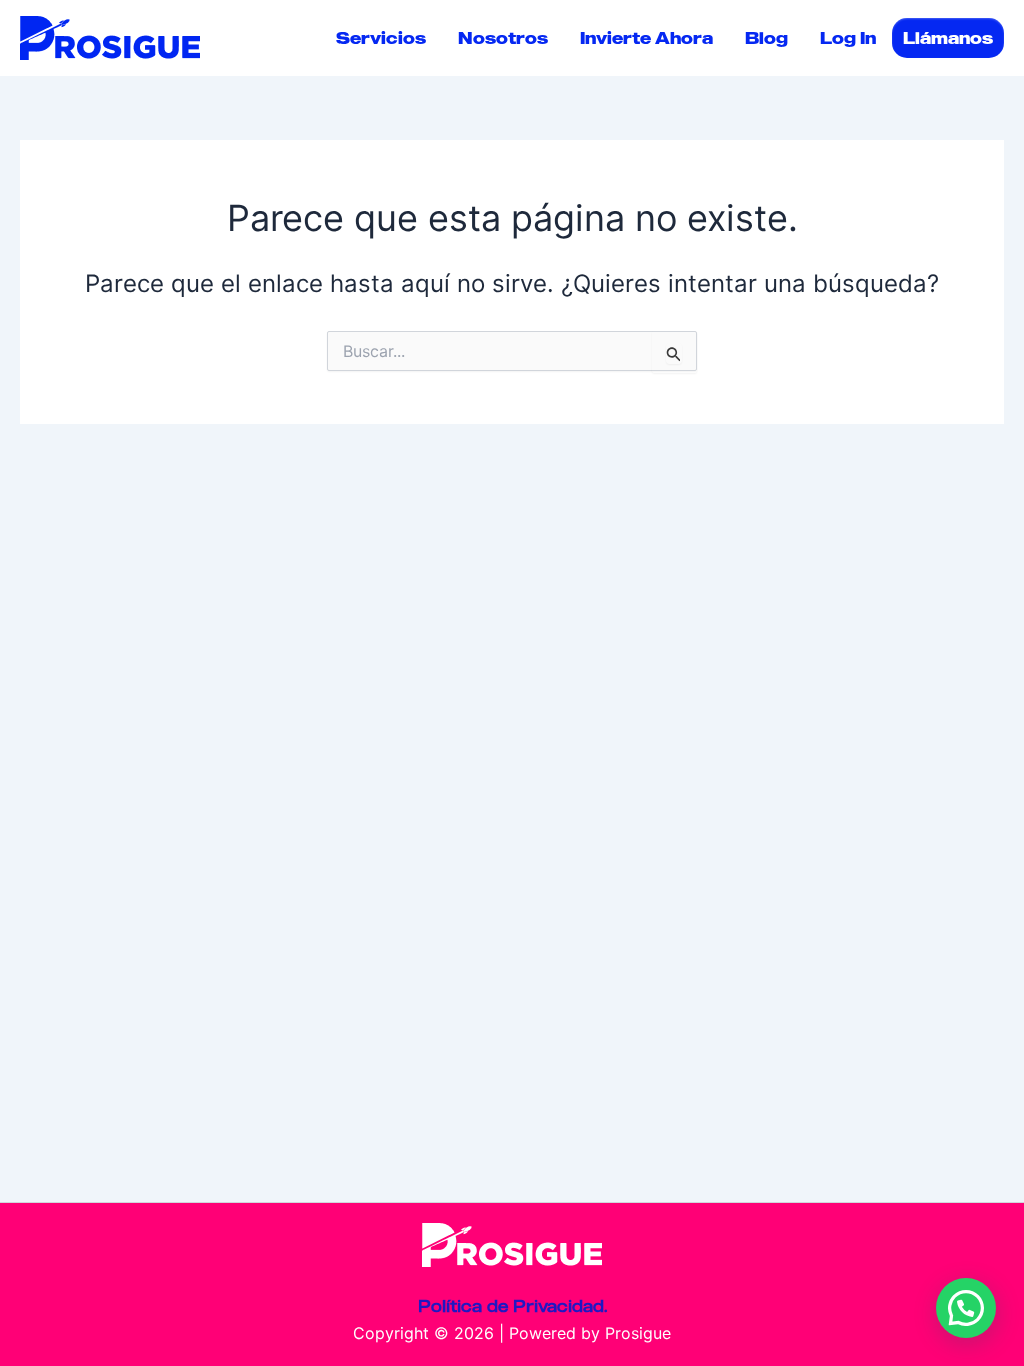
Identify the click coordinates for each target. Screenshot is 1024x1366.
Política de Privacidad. (512, 1306)
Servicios (381, 38)
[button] (966, 1308)
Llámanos (948, 38)
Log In (848, 38)
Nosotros (503, 38)
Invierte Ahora (646, 38)
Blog (766, 38)
